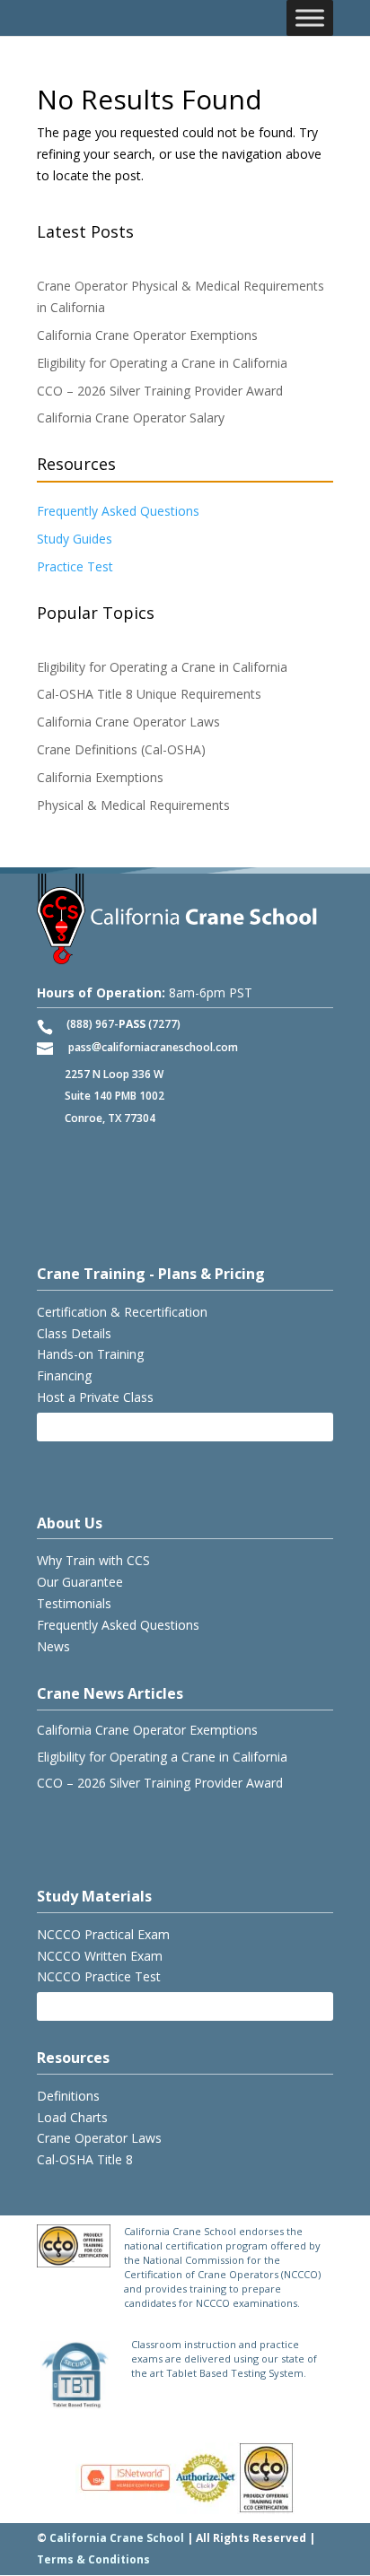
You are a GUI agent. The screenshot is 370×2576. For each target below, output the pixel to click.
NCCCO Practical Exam (103, 1934)
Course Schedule (99, 1427)
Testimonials (74, 1603)
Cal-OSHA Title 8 (85, 2159)
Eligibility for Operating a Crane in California (162, 363)
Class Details (74, 1333)
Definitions (68, 2096)
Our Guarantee (80, 1582)
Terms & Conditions (93, 2559)
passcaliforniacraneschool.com (153, 1047)
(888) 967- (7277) (123, 1024)
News (53, 1646)
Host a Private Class (95, 1397)
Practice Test (75, 566)
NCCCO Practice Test (99, 1976)
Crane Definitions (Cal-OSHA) (121, 749)
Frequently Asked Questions (118, 511)
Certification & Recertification (122, 1312)
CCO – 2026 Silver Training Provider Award (160, 391)
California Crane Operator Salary (131, 418)
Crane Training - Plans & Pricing (151, 1274)
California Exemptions (100, 777)
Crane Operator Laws (99, 2138)
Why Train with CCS (93, 1560)
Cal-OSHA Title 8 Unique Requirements (149, 694)
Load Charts (72, 2117)
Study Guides (75, 539)
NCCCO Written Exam (100, 1956)
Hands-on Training (90, 1354)
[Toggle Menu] (310, 17)
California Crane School (117, 2538)
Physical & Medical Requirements (133, 805)
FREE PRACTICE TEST (110, 2006)
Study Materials (94, 1896)
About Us (70, 1523)
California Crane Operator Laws (128, 722)
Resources (73, 2058)
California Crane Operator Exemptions (147, 335)
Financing (64, 1375)
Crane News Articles (110, 1693)
